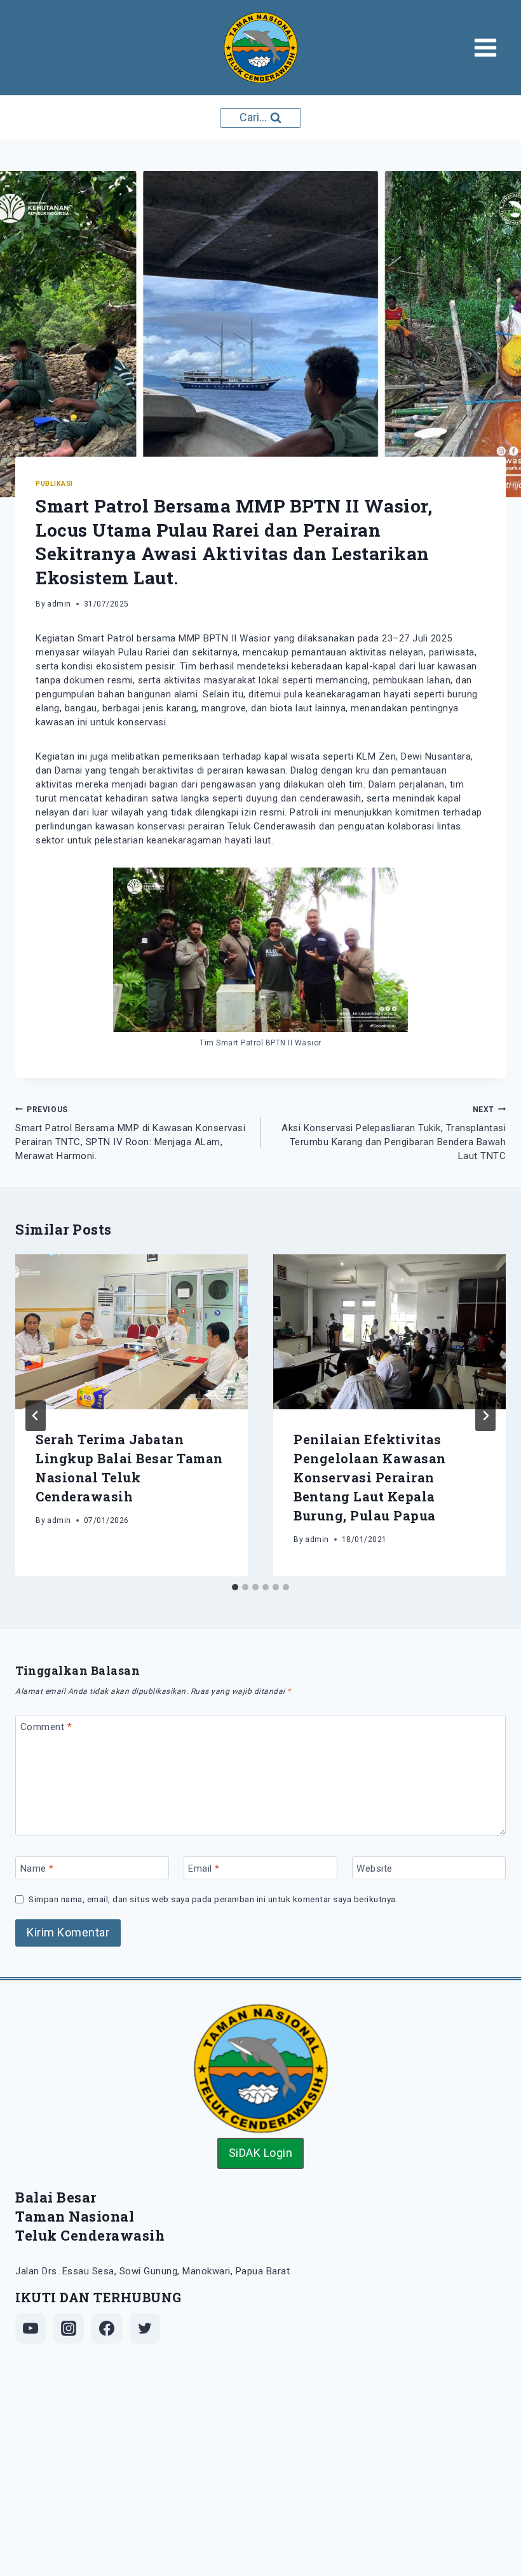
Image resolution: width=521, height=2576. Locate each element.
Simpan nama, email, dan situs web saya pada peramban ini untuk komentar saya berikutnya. (213, 1899)
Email (204, 1868)
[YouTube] (30, 2328)
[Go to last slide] (36, 1416)
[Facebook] (107, 2328)
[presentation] (132, 1332)
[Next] (485, 1416)
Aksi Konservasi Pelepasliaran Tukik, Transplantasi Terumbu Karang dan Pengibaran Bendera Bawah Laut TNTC (394, 1134)
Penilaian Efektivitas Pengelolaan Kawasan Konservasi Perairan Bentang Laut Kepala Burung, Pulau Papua (370, 1477)
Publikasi (54, 484)
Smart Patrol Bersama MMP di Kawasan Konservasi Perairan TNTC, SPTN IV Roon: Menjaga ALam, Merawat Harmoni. (130, 1134)
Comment (46, 1727)
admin (59, 604)
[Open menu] (490, 47)
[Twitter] (145, 2328)
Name (37, 1868)
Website (375, 1868)
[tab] (235, 1587)
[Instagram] (69, 2328)
